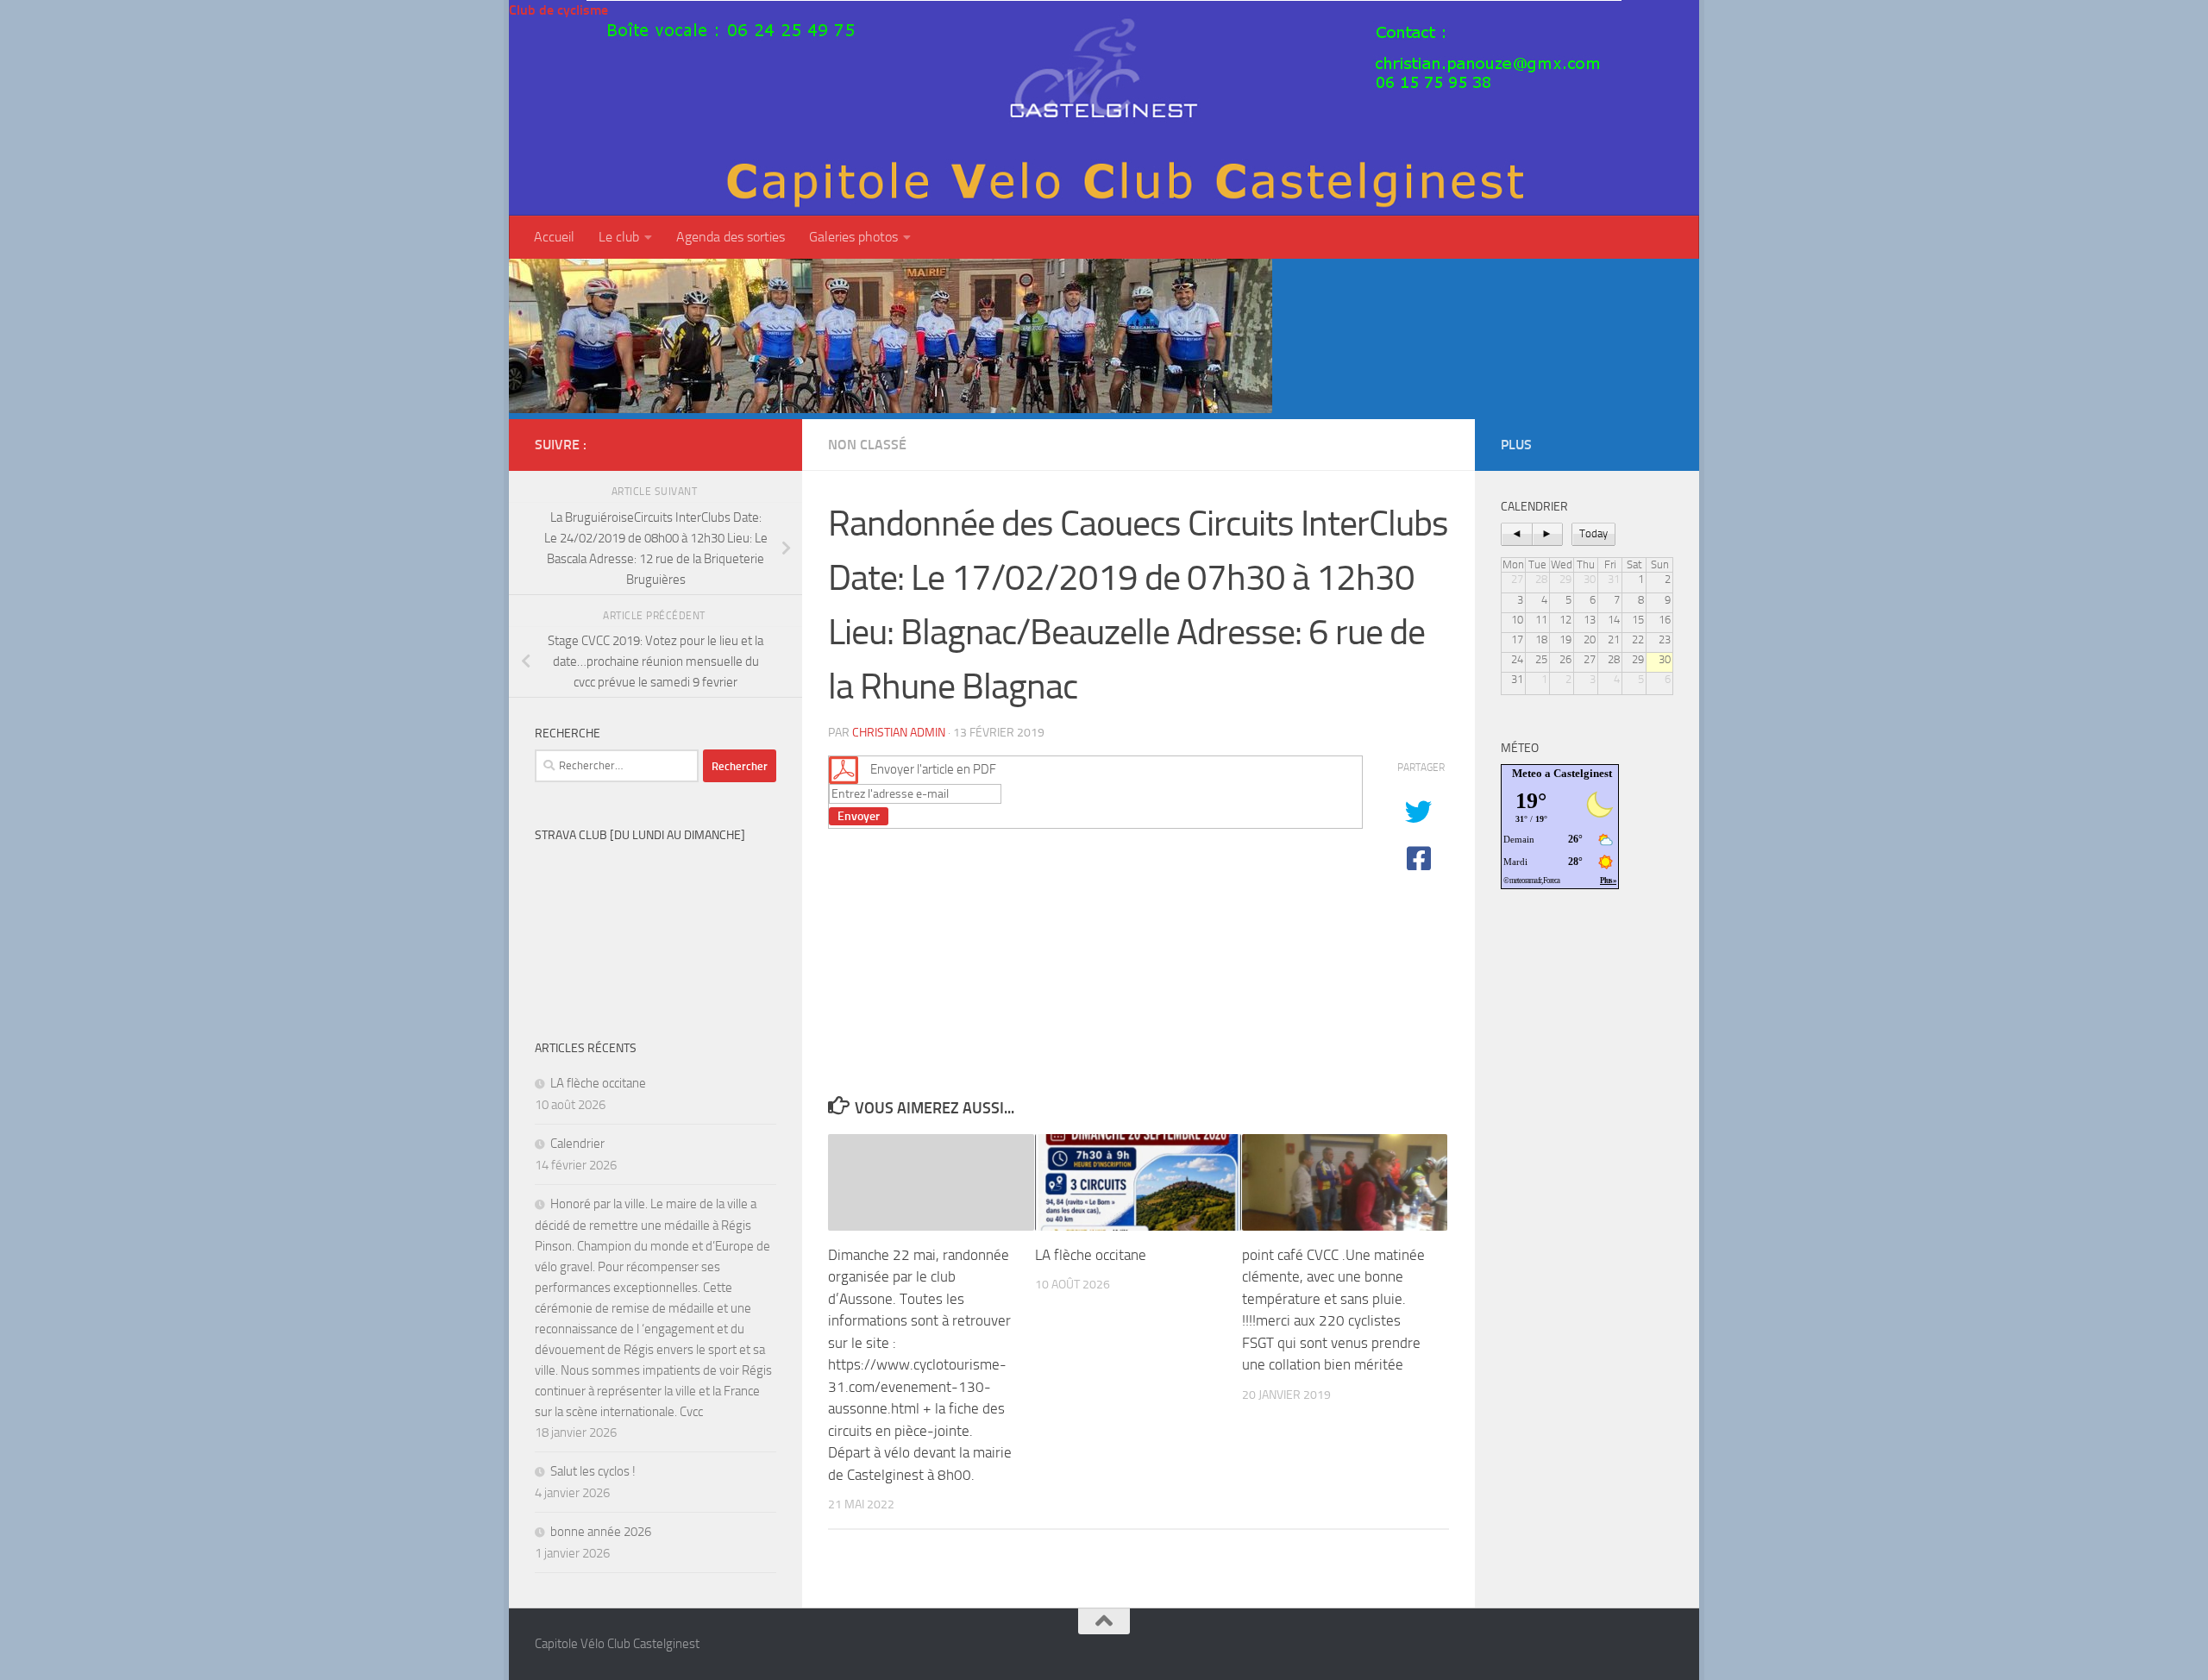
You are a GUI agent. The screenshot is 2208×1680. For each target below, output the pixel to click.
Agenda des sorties (731, 237)
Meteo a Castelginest (1562, 773)
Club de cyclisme (558, 10)
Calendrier (577, 1144)
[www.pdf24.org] (844, 768)
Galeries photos (853, 237)
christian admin (899, 733)
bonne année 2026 (601, 1532)
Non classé (867, 445)
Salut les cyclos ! (593, 1471)
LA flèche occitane (1091, 1255)
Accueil (554, 237)
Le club (619, 237)
